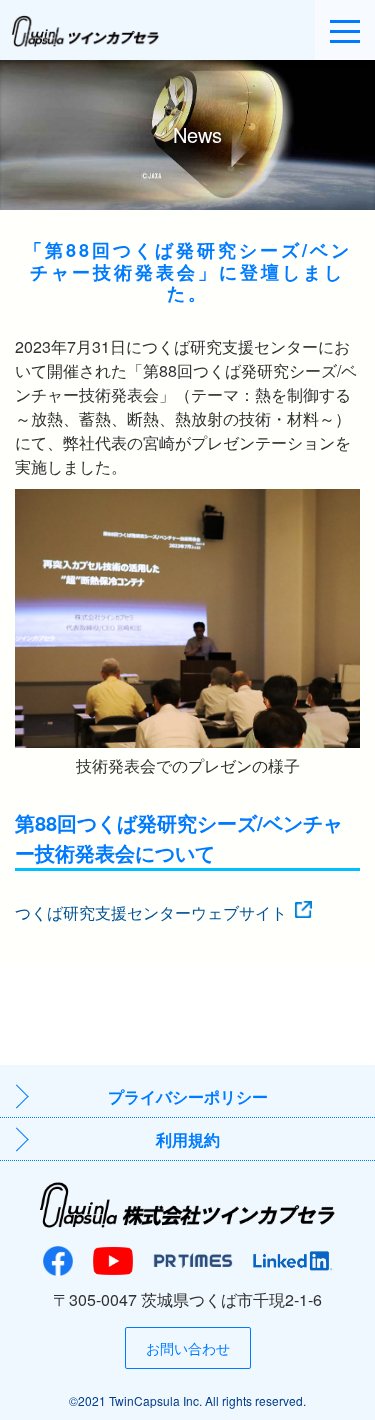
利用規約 (188, 1139)
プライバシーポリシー (188, 1096)
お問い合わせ (188, 1348)
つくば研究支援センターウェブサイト (151, 912)
